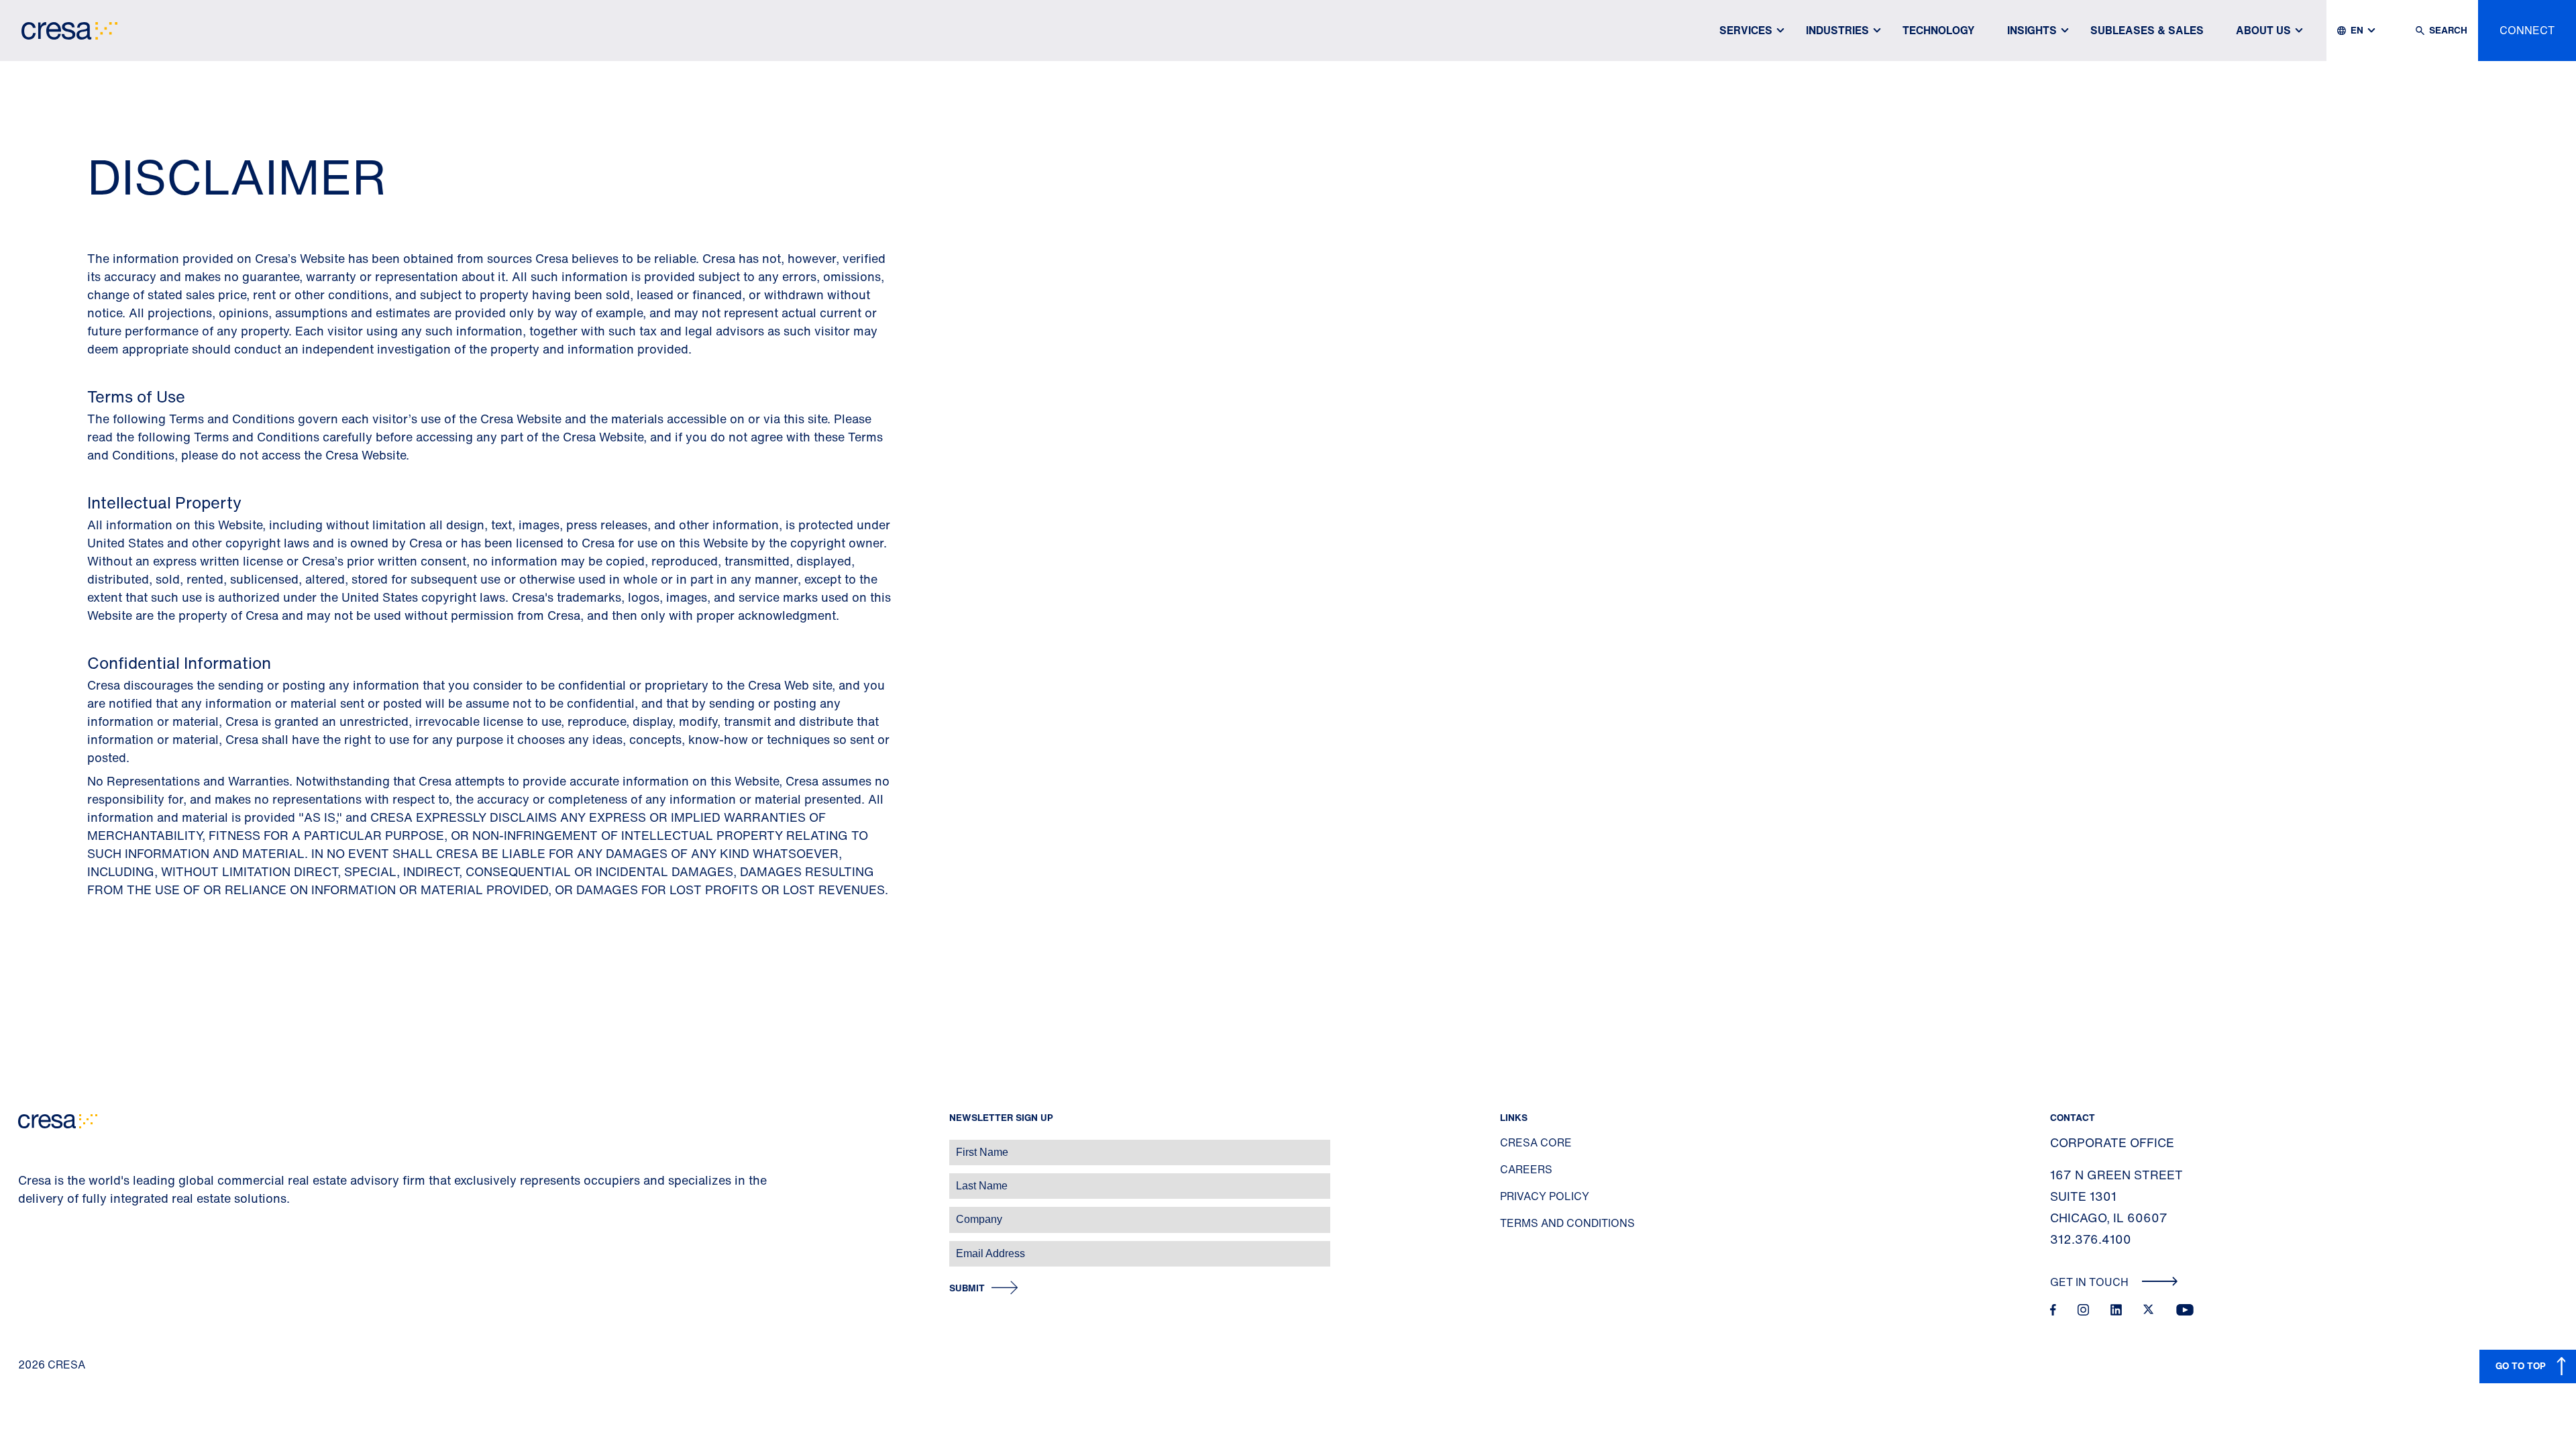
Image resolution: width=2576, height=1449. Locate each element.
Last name (26, 1179)
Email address (33, 1247)
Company (24, 1213)
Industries (1837, 30)
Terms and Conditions (1567, 1223)
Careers (1526, 1169)
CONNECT (2527, 30)
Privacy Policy (1545, 1196)
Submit (967, 1288)
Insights (2032, 30)
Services (1746, 30)
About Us (2263, 30)
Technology (1939, 30)
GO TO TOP (2521, 1365)
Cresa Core (1536, 1142)
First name (26, 1145)
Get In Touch (2091, 1282)
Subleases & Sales (2147, 30)
